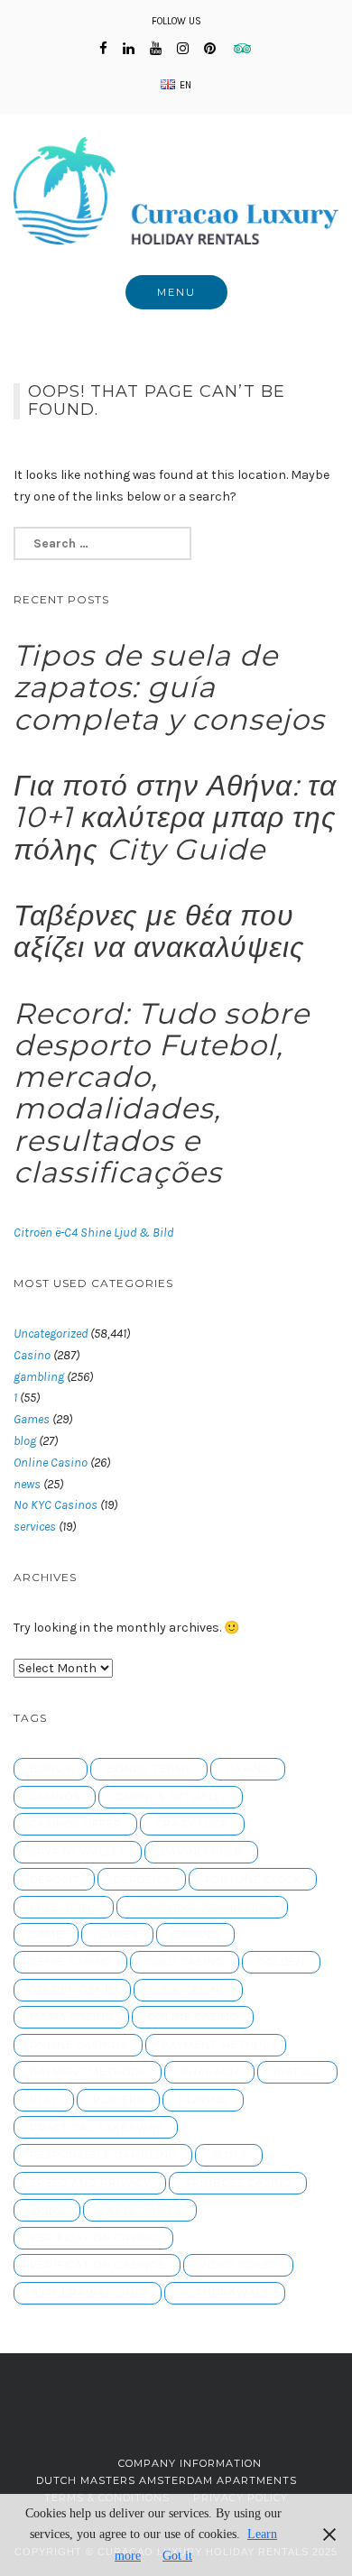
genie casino (71, 1962)
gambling (39, 1377)
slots (229, 2155)
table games (140, 2210)
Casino (32, 1355)
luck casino (189, 1990)
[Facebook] (103, 49)
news (27, 1484)
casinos (55, 1797)
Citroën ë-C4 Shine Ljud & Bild (93, 1233)
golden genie (73, 1990)
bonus (51, 1769)
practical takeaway (96, 2128)
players (119, 2100)
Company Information (190, 2463)
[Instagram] (183, 49)
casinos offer (76, 1824)
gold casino (185, 1962)
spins (47, 2210)
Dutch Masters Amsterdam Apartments (167, 2480)
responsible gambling (103, 2155)
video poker (239, 2265)
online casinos (79, 2045)
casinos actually (171, 1797)
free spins (64, 1907)
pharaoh (210, 2072)
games (118, 1935)
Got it (177, 2556)
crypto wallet (78, 1852)
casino (248, 1769)
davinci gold (202, 1852)
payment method (216, 2045)
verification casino (94, 2238)
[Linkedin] (129, 49)
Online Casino (51, 1463)
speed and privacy (90, 2183)
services (35, 1527)
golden (282, 1962)
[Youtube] (156, 49)
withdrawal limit (88, 2293)
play (44, 2100)
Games (32, 1419)
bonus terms (149, 1769)
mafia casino (72, 2017)
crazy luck (193, 1824)
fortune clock (253, 1880)
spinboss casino (238, 2183)
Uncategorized (51, 1334)
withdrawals (225, 2293)
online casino (193, 2017)
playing (204, 2100)
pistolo (298, 2072)
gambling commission (203, 1907)
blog (25, 1441)
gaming (196, 1935)
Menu (176, 292)
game (46, 1935)
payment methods (88, 2072)
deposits (142, 1880)
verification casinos (97, 2265)
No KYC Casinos (56, 1505)
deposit (55, 1880)
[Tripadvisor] (242, 49)
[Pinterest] (210, 49)
